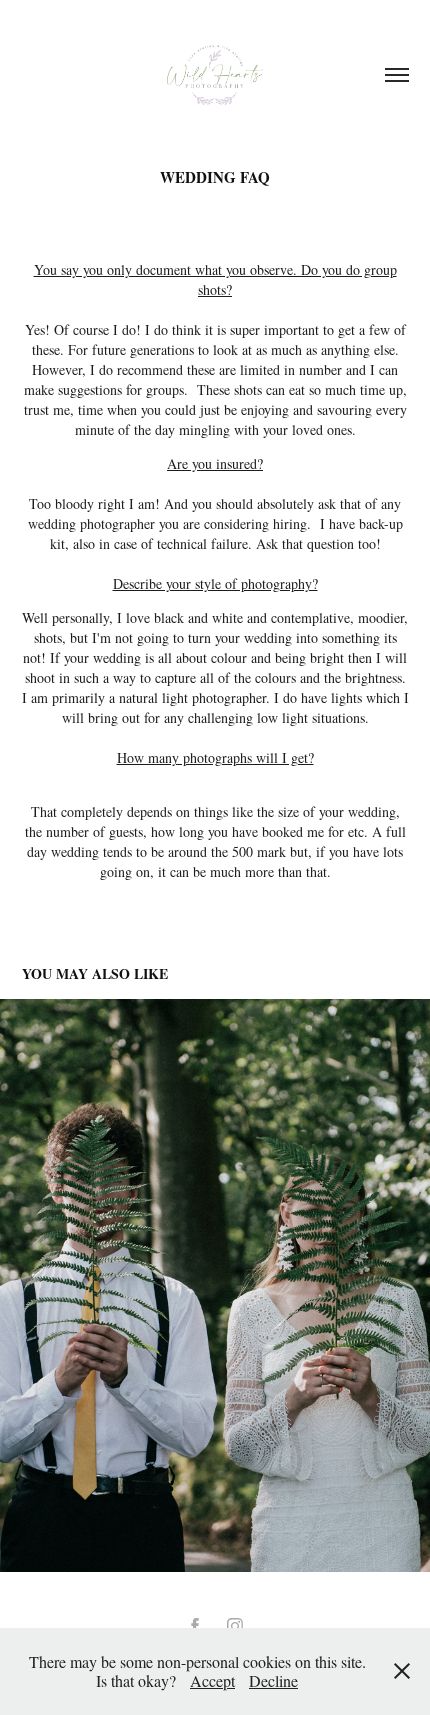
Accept (212, 1680)
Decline (273, 1680)
